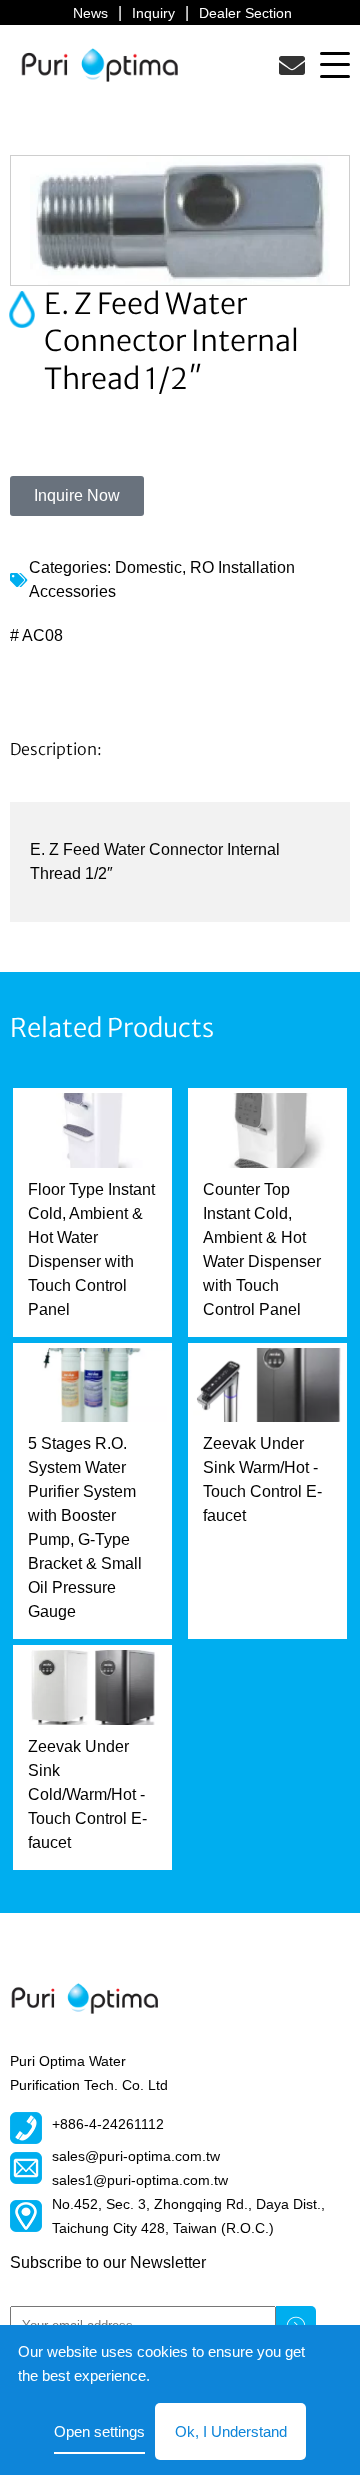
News (90, 13)
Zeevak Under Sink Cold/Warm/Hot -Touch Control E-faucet (87, 1794)
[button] (335, 64)
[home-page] (100, 64)
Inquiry (153, 13)
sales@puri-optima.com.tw (136, 2156)
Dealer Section (245, 13)
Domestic (148, 567)
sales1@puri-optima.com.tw (140, 2180)
